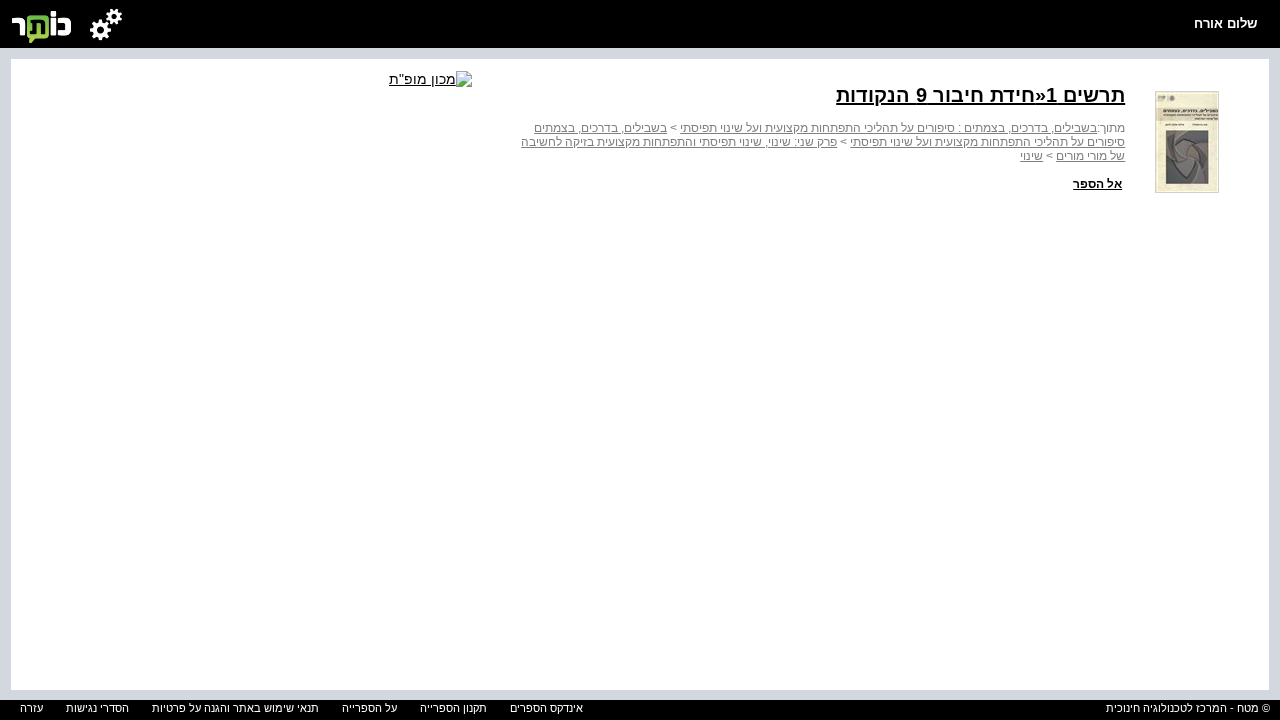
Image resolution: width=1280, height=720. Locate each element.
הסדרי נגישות (97, 708)
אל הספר (1097, 184)
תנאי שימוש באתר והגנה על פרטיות (235, 708)
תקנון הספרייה (453, 708)
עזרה (31, 708)
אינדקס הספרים (546, 708)
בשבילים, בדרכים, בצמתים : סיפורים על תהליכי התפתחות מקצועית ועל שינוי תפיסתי (888, 128)
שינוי (1031, 156)
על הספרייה (369, 708)
